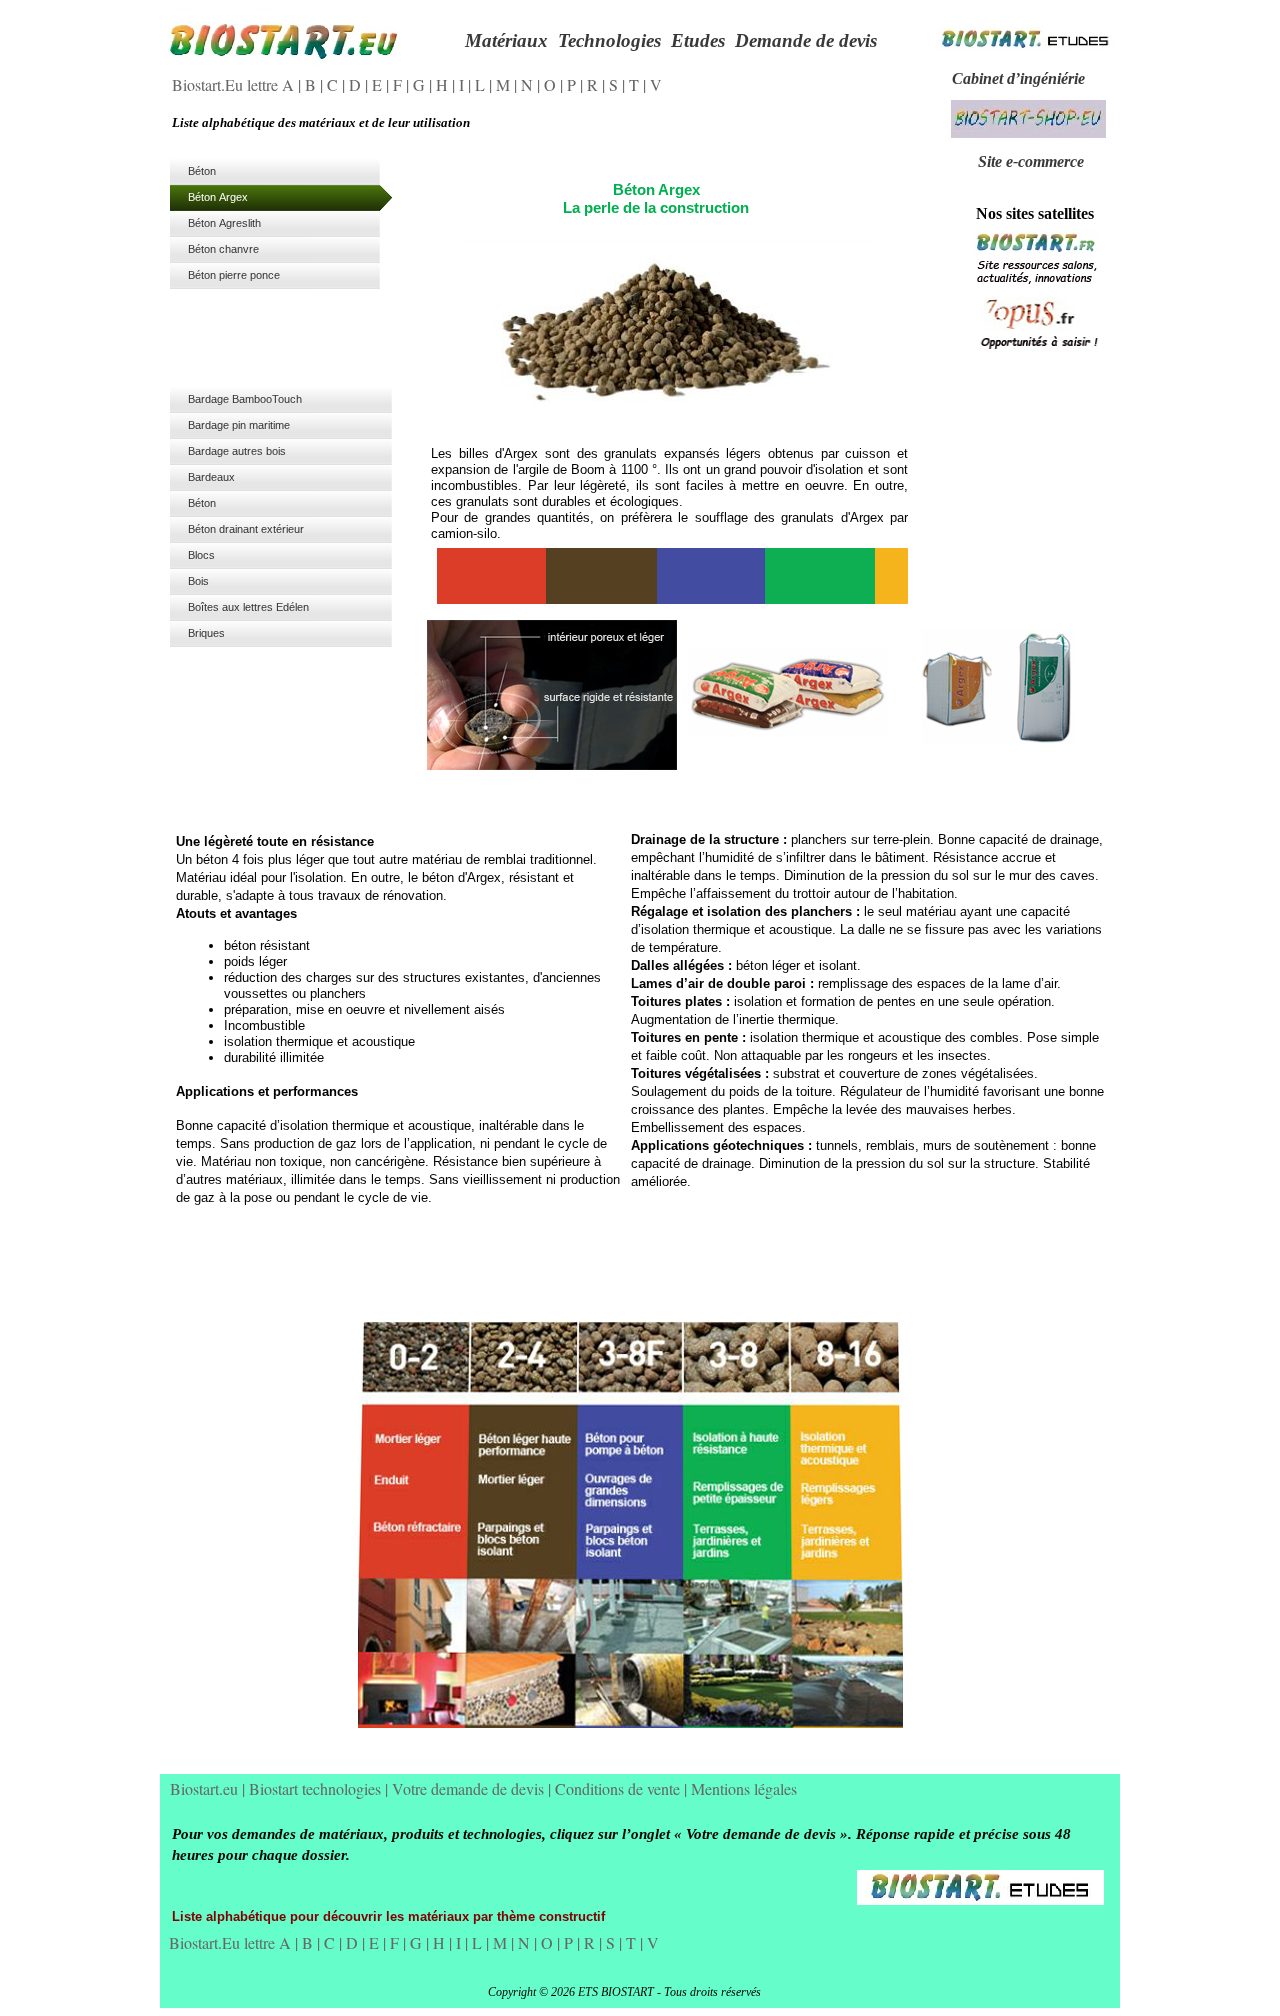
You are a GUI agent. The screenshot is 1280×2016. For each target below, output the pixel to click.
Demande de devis (806, 40)
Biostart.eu (206, 1788)
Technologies (609, 40)
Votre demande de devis (470, 1788)
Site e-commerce (1031, 161)
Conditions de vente (619, 1788)
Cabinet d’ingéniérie (1018, 78)
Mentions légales (744, 1788)
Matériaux (506, 40)
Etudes (698, 40)
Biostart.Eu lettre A (235, 84)
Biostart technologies (317, 1788)
